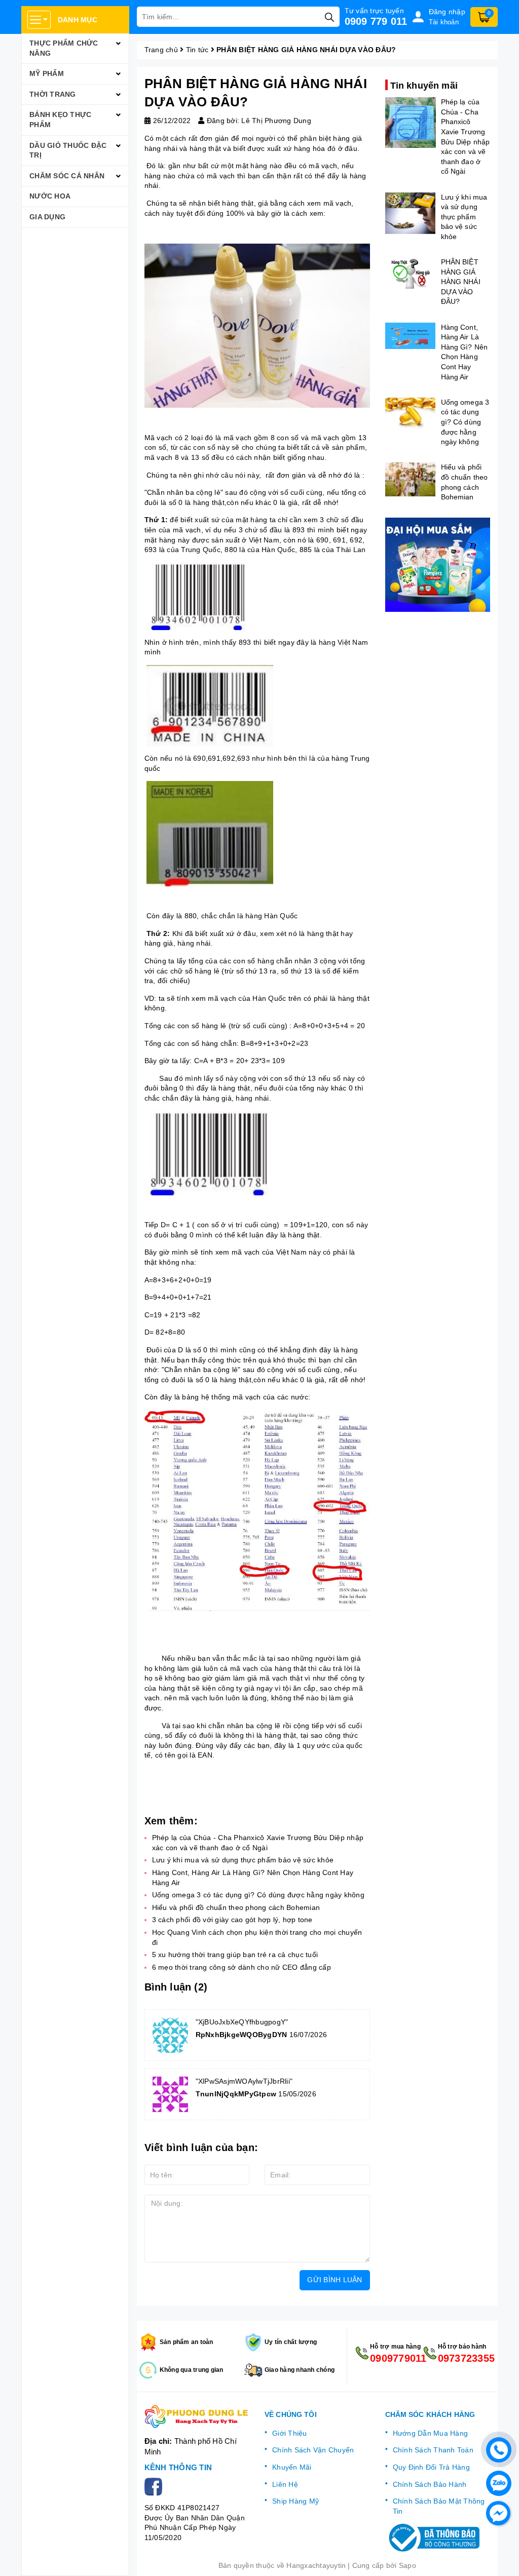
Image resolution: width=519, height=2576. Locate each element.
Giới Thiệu (290, 2433)
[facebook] (155, 2486)
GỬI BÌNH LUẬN (335, 2280)
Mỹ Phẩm (47, 73)
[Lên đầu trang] (501, 2558)
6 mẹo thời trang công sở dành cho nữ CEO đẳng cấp (242, 1967)
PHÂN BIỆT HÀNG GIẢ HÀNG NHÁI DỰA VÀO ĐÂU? (461, 282)
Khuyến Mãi (292, 2467)
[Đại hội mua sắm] (438, 565)
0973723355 (464, 2358)
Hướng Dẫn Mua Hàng (431, 2433)
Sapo (407, 2565)
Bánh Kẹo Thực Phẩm (60, 120)
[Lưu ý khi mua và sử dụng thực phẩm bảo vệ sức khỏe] (411, 213)
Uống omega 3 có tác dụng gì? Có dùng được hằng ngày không (258, 1895)
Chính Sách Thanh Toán (433, 2450)
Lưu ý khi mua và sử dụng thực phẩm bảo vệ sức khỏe (243, 1860)
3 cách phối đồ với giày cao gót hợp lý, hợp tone (232, 1920)
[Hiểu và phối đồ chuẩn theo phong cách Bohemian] (411, 479)
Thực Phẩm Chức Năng (64, 48)
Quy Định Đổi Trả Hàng (431, 2467)
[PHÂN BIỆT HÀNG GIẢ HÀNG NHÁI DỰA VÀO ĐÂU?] (411, 273)
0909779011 (396, 2358)
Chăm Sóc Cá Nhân (67, 176)
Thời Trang (53, 94)
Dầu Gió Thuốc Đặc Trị (68, 150)
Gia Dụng (47, 217)
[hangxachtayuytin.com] (197, 2416)
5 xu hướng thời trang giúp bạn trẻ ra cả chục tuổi (235, 1955)
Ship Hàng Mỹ (295, 2501)
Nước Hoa (50, 196)
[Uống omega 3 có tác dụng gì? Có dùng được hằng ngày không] (411, 415)
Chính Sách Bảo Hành (430, 2484)
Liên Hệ (285, 2484)
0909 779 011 (376, 21)
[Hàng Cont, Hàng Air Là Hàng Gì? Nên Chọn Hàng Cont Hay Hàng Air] (411, 336)
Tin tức (197, 50)
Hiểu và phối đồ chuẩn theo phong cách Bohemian (236, 1907)
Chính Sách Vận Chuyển (313, 2450)
